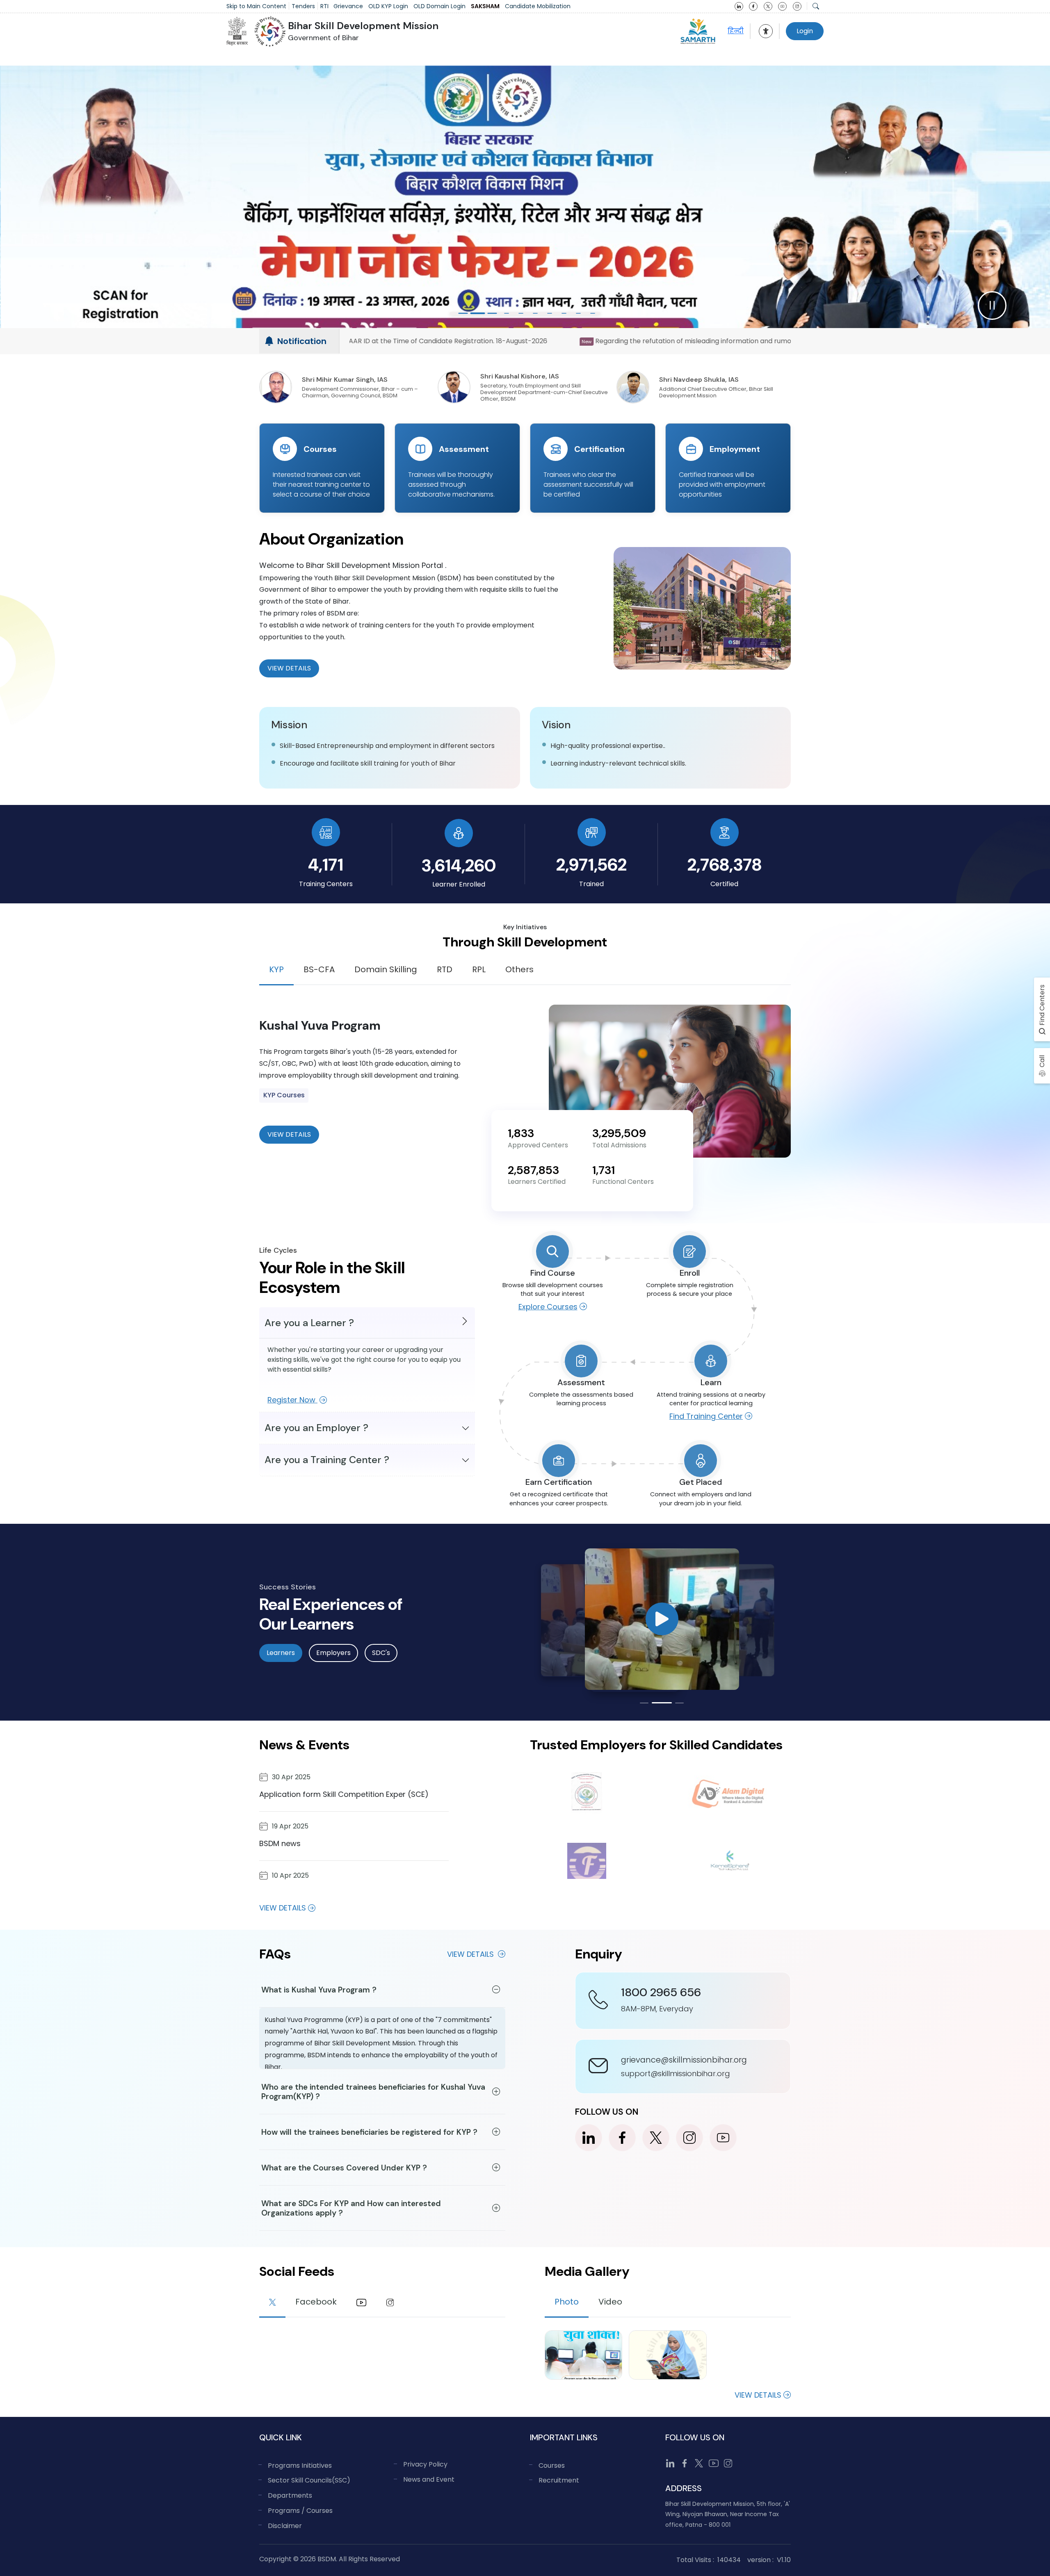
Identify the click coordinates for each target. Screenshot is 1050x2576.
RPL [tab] (479, 969)
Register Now (292, 1400)
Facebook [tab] (316, 2302)
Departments (290, 2495)
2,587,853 (533, 1170)
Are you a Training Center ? (327, 1460)
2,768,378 (725, 865)
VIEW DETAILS (289, 1134)
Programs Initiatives (300, 2465)
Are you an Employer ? (316, 1428)
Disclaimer (285, 2526)
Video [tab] (610, 2302)
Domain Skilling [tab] (386, 969)
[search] (816, 6)
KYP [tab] (276, 969)
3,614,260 (459, 865)
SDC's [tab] (381, 1653)
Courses (552, 2465)
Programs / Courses (300, 2511)
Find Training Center (706, 1416)
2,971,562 (591, 865)
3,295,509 (619, 1133)
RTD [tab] (445, 969)
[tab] (272, 2303)
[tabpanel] (525, 1081)
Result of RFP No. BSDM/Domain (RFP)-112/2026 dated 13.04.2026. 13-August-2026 (704, 341)
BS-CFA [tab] (319, 969)
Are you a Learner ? (309, 1323)
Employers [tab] (333, 1653)
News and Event (429, 2479)
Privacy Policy (425, 2464)
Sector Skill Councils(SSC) (309, 2480)
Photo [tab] (567, 2302)
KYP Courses (284, 1095)
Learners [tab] (281, 1653)
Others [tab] (519, 969)
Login (805, 31)
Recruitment (559, 2480)
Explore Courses (548, 1307)
